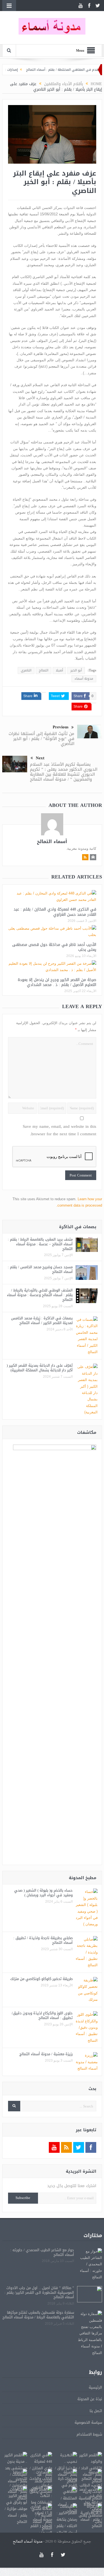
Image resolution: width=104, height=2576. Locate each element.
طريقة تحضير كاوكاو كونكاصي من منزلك (41, 1979)
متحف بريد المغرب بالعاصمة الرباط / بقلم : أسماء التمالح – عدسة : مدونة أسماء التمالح (40, 1244)
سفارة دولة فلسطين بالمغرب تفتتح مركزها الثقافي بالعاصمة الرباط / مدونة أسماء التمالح (38, 2315)
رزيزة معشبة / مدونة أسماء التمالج (46, 2054)
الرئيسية (95, 2387)
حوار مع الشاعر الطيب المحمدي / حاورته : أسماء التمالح (42, 2252)
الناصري (26, 670)
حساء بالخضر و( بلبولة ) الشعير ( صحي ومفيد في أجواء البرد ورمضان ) (43, 1893)
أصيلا (59, 670)
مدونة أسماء (84, 679)
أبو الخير (76, 670)
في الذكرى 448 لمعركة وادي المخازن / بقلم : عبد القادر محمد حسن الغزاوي (55, 912)
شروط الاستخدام (89, 2434)
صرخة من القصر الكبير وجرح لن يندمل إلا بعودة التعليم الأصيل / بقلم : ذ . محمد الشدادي (57, 982)
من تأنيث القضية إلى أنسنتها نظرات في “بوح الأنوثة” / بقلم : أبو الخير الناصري (41, 739)
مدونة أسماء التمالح (28, 2542)
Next (40, 758)
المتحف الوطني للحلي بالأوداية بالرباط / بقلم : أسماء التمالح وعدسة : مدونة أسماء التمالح (40, 1295)
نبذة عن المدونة (90, 2399)
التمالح (44, 670)
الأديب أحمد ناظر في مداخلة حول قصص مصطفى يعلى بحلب (54, 947)
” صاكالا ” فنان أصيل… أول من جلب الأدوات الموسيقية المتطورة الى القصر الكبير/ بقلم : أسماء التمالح (39, 2293)
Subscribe (23, 2198)
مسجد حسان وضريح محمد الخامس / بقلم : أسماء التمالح (40, 1269)
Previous (61, 727)
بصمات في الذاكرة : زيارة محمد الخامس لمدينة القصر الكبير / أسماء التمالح (42, 1320)
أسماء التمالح (52, 841)
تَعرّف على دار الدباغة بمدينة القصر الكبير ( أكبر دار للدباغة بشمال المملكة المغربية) (40, 1368)
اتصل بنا (96, 2411)
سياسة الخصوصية (88, 2422)
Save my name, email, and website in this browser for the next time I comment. (59, 1130)
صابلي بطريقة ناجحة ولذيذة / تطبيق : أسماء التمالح (43, 1940)
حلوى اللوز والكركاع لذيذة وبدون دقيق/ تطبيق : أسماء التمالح (42, 2015)
